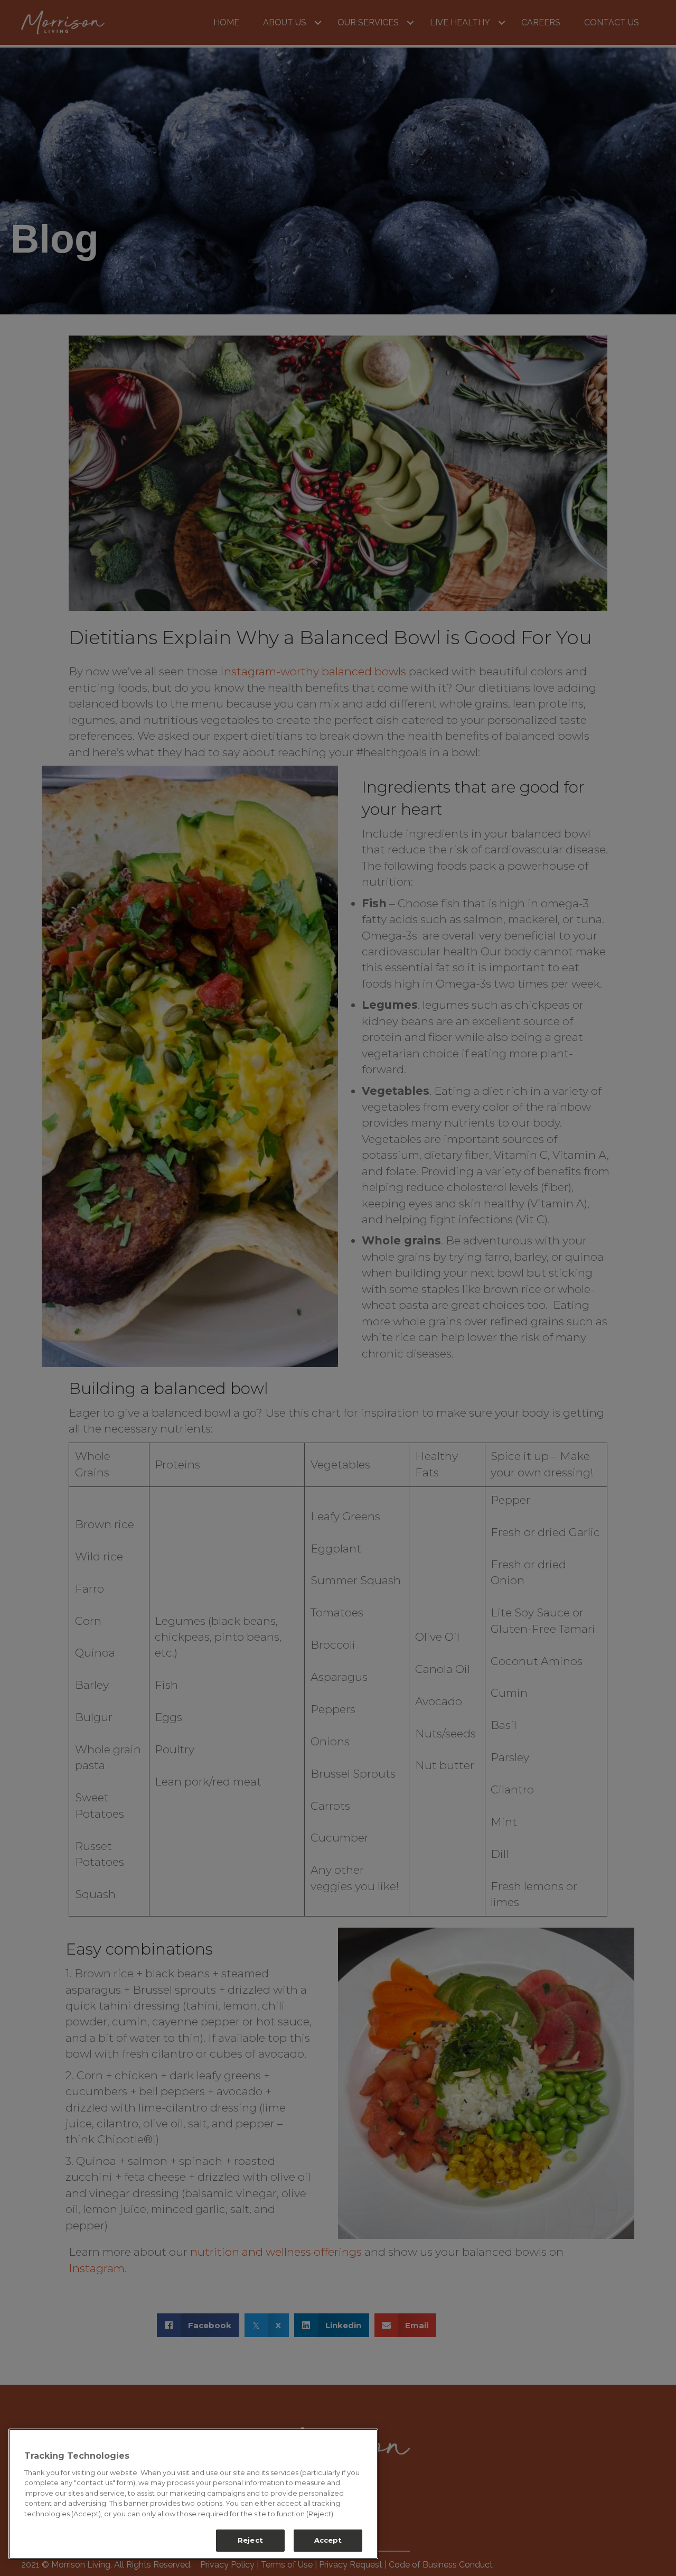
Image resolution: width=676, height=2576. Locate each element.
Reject (250, 2540)
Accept (328, 2540)
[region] (193, 2494)
